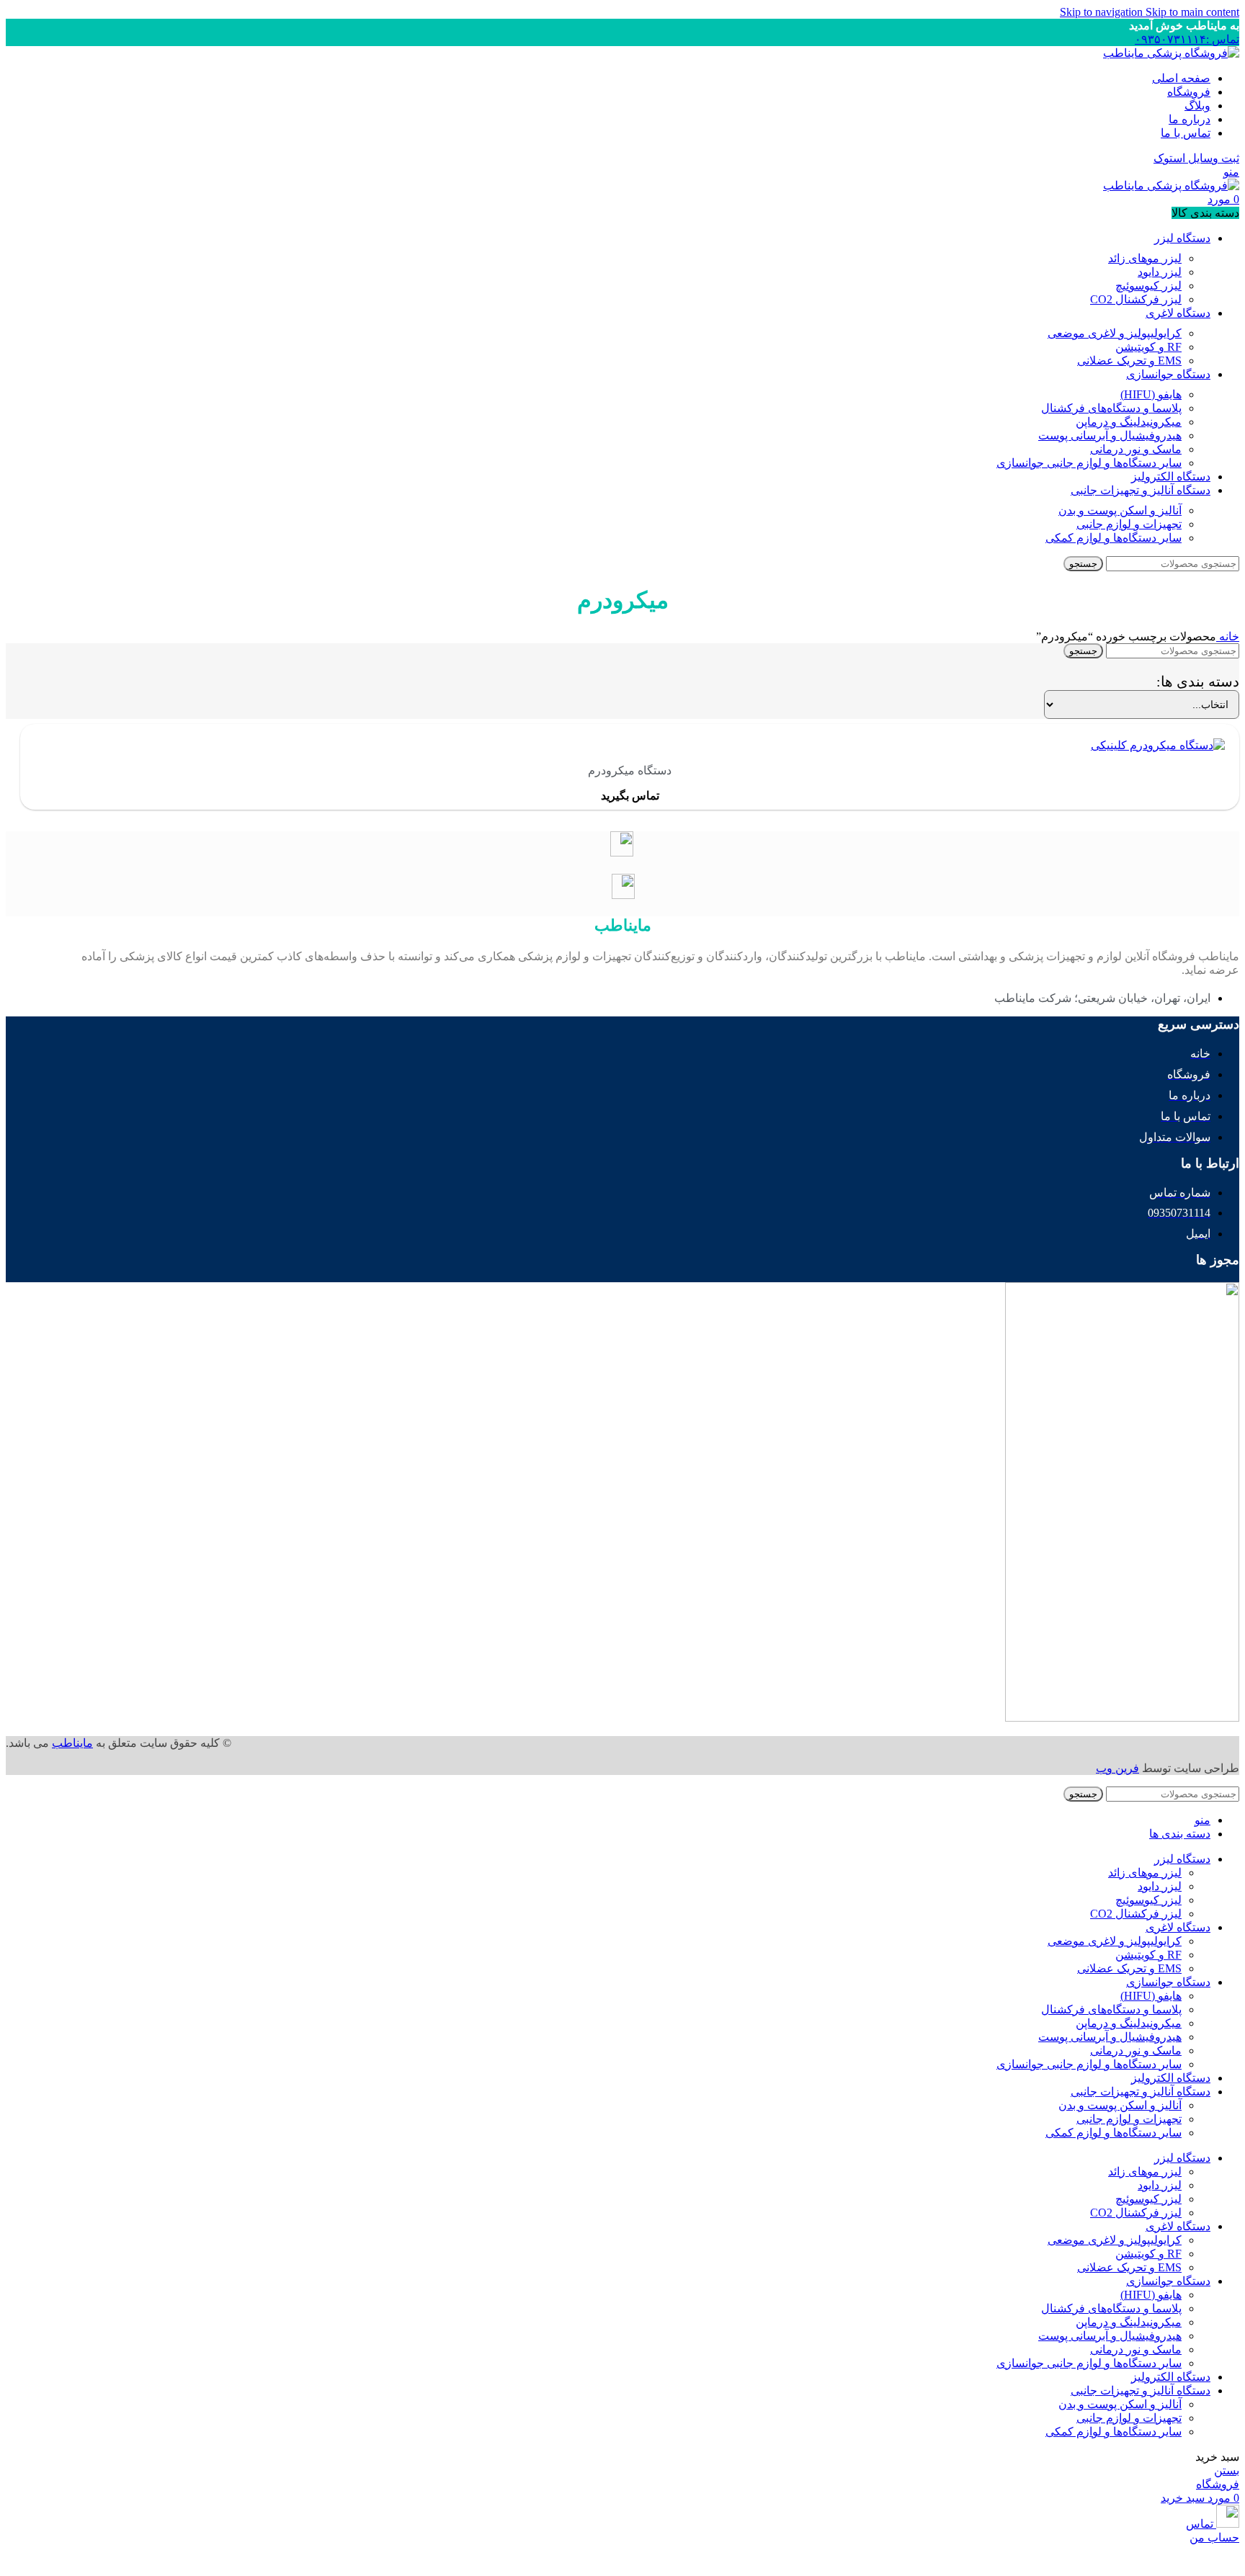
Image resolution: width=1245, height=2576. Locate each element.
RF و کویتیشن (1148, 347)
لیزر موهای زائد (1145, 258)
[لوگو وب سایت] (1171, 53)
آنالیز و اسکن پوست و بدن (1120, 510)
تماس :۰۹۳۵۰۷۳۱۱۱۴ (1187, 39)
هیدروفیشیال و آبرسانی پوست (1110, 435)
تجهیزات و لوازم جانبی (1129, 524)
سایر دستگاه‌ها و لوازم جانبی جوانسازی (1089, 463)
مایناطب (72, 1743)
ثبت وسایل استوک (1196, 158)
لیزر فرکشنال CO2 (1136, 299)
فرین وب (1117, 1768)
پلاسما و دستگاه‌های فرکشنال (1111, 408)
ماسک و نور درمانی (1136, 449)
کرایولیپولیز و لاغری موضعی (1115, 333)
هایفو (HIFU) (1151, 394)
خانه (1228, 636)
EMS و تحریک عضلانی (1129, 361)
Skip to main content (1192, 12)
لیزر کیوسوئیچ (1148, 286)
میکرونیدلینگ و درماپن (1129, 422)
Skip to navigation (1103, 12)
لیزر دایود (1160, 272)
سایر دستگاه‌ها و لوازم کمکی (1114, 538)
